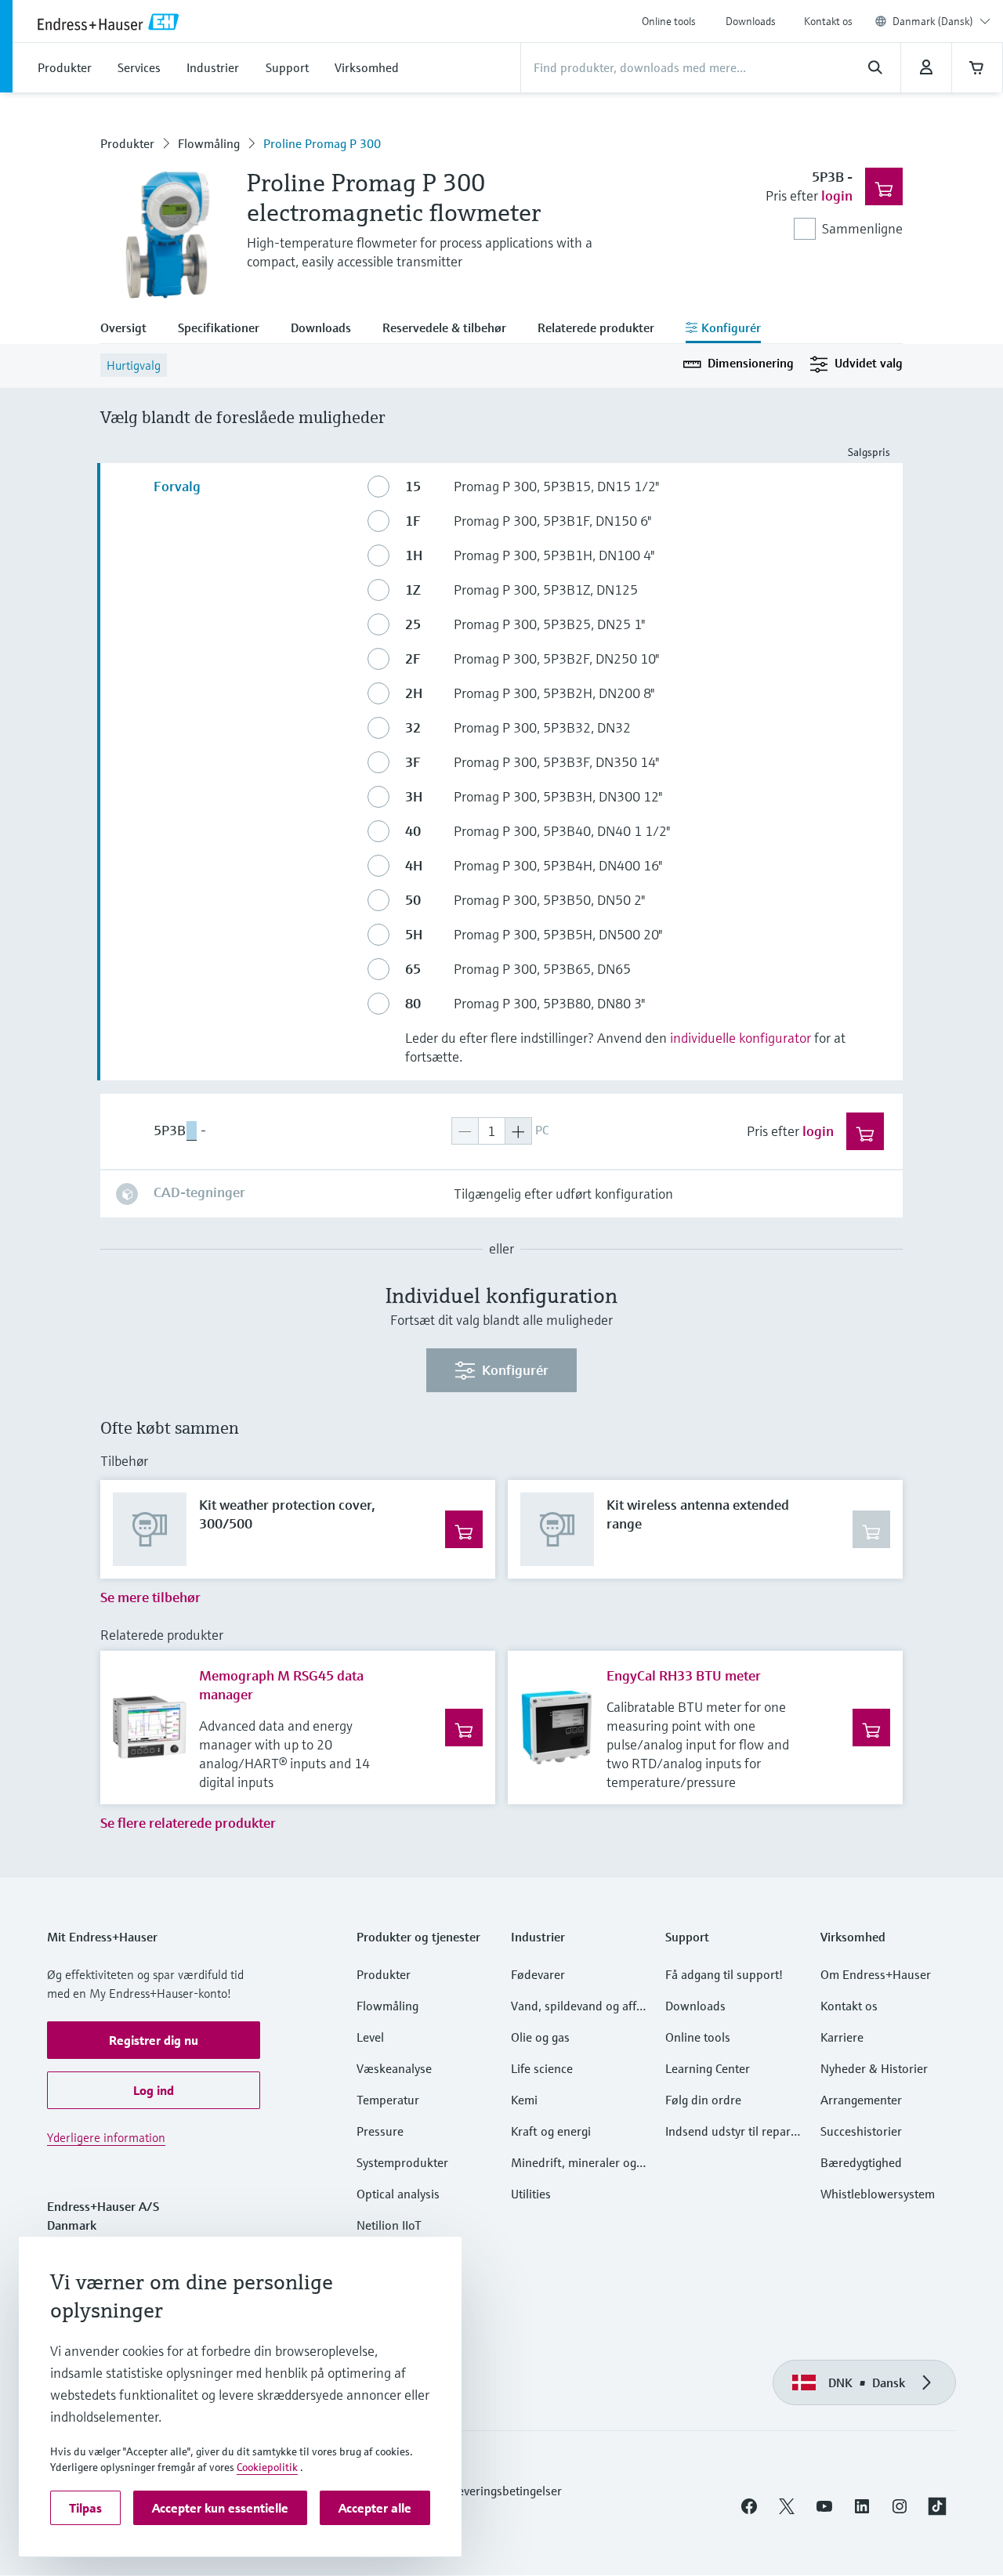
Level (370, 2037)
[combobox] (941, 21)
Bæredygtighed (861, 2162)
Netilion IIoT (389, 2225)
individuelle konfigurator (740, 1038)
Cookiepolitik (267, 2467)
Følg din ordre (703, 2100)
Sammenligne (862, 228)
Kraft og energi (551, 2131)
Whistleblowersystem (878, 2194)
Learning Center (708, 2068)
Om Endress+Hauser (876, 1974)
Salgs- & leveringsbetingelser (485, 2491)
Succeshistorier (861, 2131)
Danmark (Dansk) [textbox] (933, 21)
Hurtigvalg (134, 365)
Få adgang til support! (724, 1974)
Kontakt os (828, 21)
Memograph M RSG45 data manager (281, 1685)
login (837, 195)
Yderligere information (106, 2137)
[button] (154, 2040)
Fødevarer (538, 1974)
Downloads (751, 21)
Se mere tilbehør (150, 1597)
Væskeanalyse (394, 2068)
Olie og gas (540, 2037)
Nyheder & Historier (874, 2068)
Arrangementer (861, 2100)
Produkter (127, 143)
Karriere (842, 2037)
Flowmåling (209, 143)
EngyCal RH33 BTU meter (684, 1675)
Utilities (531, 2194)
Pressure (380, 2131)
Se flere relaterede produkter (188, 1823)
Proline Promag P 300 (322, 143)
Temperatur (388, 2100)
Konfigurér (515, 1370)
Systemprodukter (402, 2162)
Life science (542, 2068)
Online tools (669, 21)
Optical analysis (398, 2194)
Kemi (524, 2100)
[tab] (131, 329)
